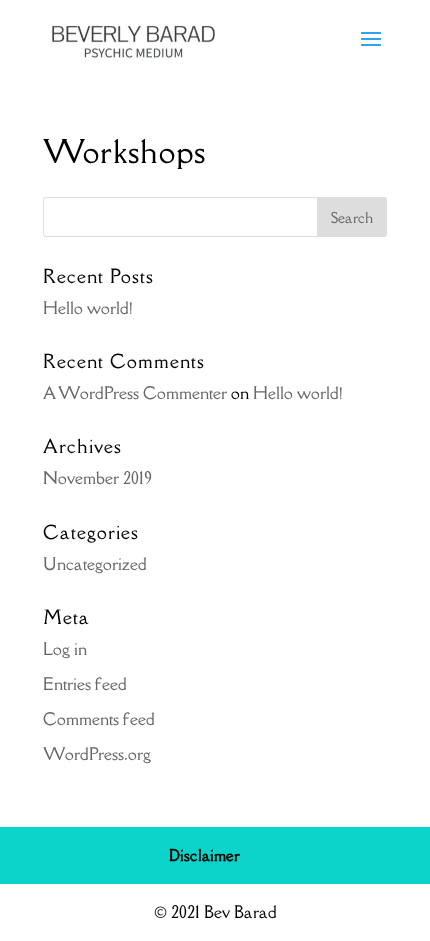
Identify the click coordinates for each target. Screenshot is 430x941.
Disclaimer (204, 855)
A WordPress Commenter (135, 393)
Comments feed (99, 719)
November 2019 (97, 478)
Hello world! (88, 308)
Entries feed (85, 684)
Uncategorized (95, 564)
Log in (65, 649)
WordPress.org (97, 754)
